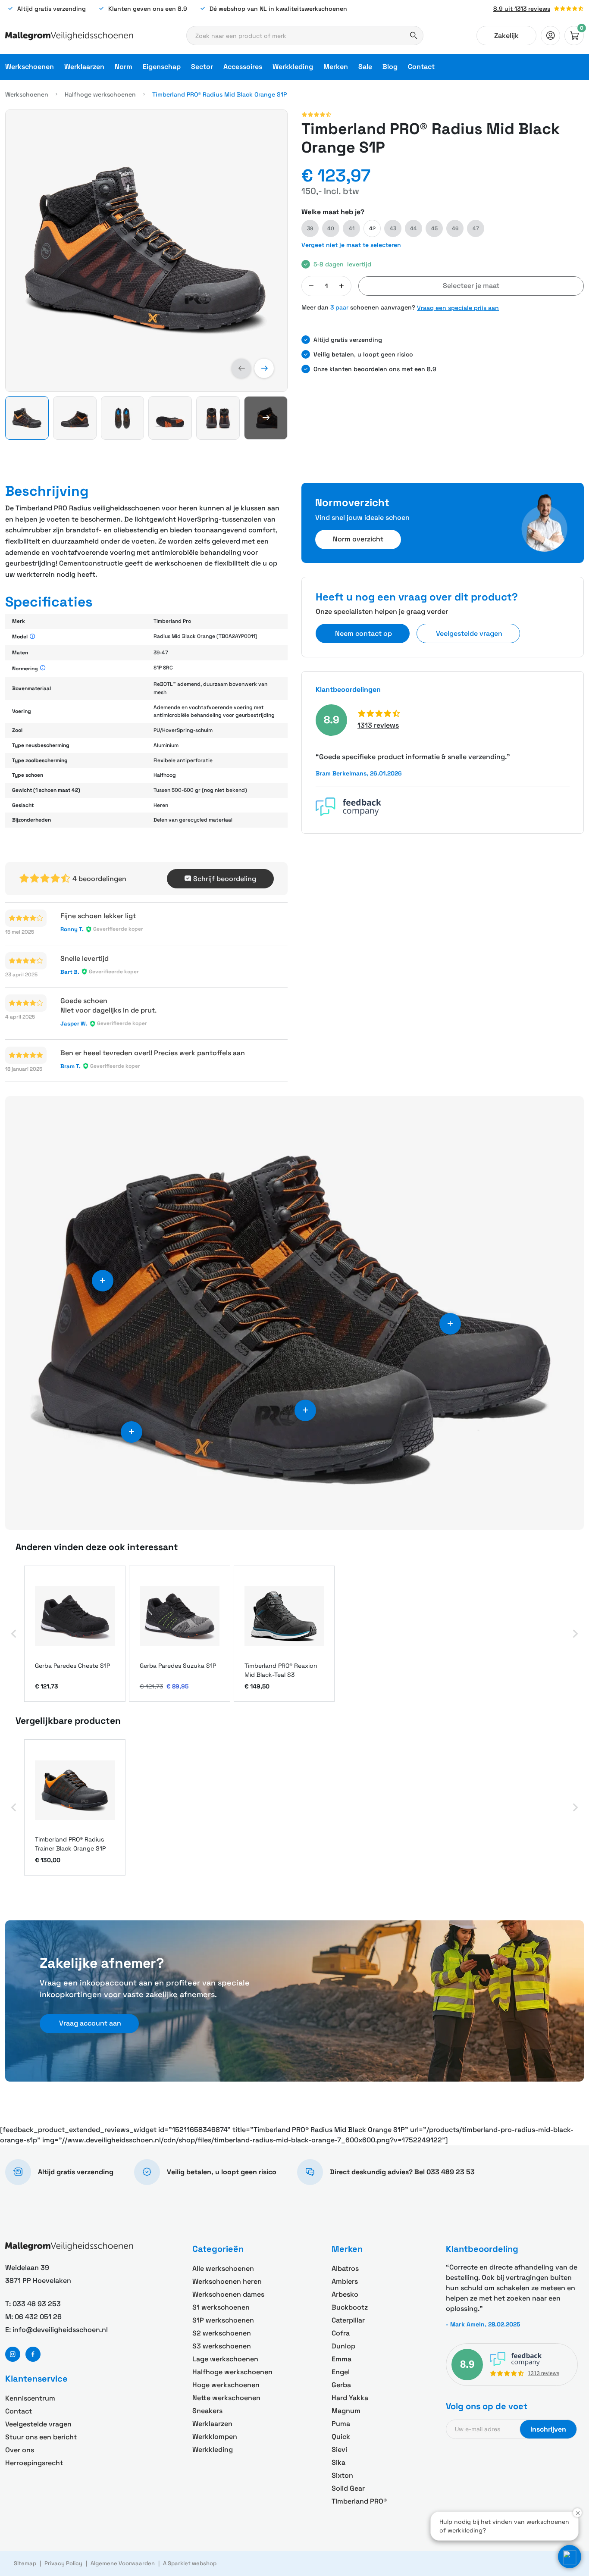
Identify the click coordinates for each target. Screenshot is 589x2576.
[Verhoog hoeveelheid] (341, 286)
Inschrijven (548, 2429)
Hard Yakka (350, 2398)
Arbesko (345, 2294)
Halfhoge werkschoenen (100, 94)
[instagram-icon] (13, 2354)
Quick (341, 2437)
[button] (241, 368)
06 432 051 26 (38, 2317)
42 (372, 228)
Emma (341, 2359)
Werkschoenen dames (228, 2294)
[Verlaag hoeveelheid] (311, 286)
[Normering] (43, 668)
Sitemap (25, 2563)
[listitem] (75, 1634)
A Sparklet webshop (190, 2563)
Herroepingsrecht (34, 2463)
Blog (390, 67)
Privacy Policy (63, 2563)
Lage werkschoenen (225, 2359)
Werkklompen (215, 2437)
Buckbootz (350, 2307)
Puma (341, 2424)
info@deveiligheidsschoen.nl (60, 2330)
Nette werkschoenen (226, 2398)
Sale (365, 67)
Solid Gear (348, 2488)
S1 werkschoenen (221, 2307)
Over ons (20, 2450)
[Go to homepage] (69, 36)
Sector (202, 67)
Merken (336, 67)
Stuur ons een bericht (41, 2437)
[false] (550, 36)
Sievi (339, 2449)
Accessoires (243, 67)
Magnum (346, 2411)
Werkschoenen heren (227, 2281)
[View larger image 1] (146, 251)
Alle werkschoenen (223, 2268)
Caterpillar (348, 2320)
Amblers (345, 2281)
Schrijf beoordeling (225, 879)
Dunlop (343, 2346)
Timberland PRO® (359, 2501)
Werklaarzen (84, 67)
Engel (341, 2372)
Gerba (341, 2385)
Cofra (341, 2333)
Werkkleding (293, 67)
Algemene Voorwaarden (123, 2563)
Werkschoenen (30, 67)
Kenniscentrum (30, 2398)
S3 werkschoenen (222, 2346)
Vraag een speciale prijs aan (458, 308)
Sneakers (207, 2411)
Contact (421, 67)
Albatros (345, 2268)
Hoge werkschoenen (226, 2385)
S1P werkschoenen (223, 2320)
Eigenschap (162, 67)
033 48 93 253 (37, 2304)
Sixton (342, 2475)
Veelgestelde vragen (38, 2424)
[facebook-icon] (33, 2354)
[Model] (33, 637)
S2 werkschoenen (222, 2333)
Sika (338, 2462)
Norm (124, 67)
